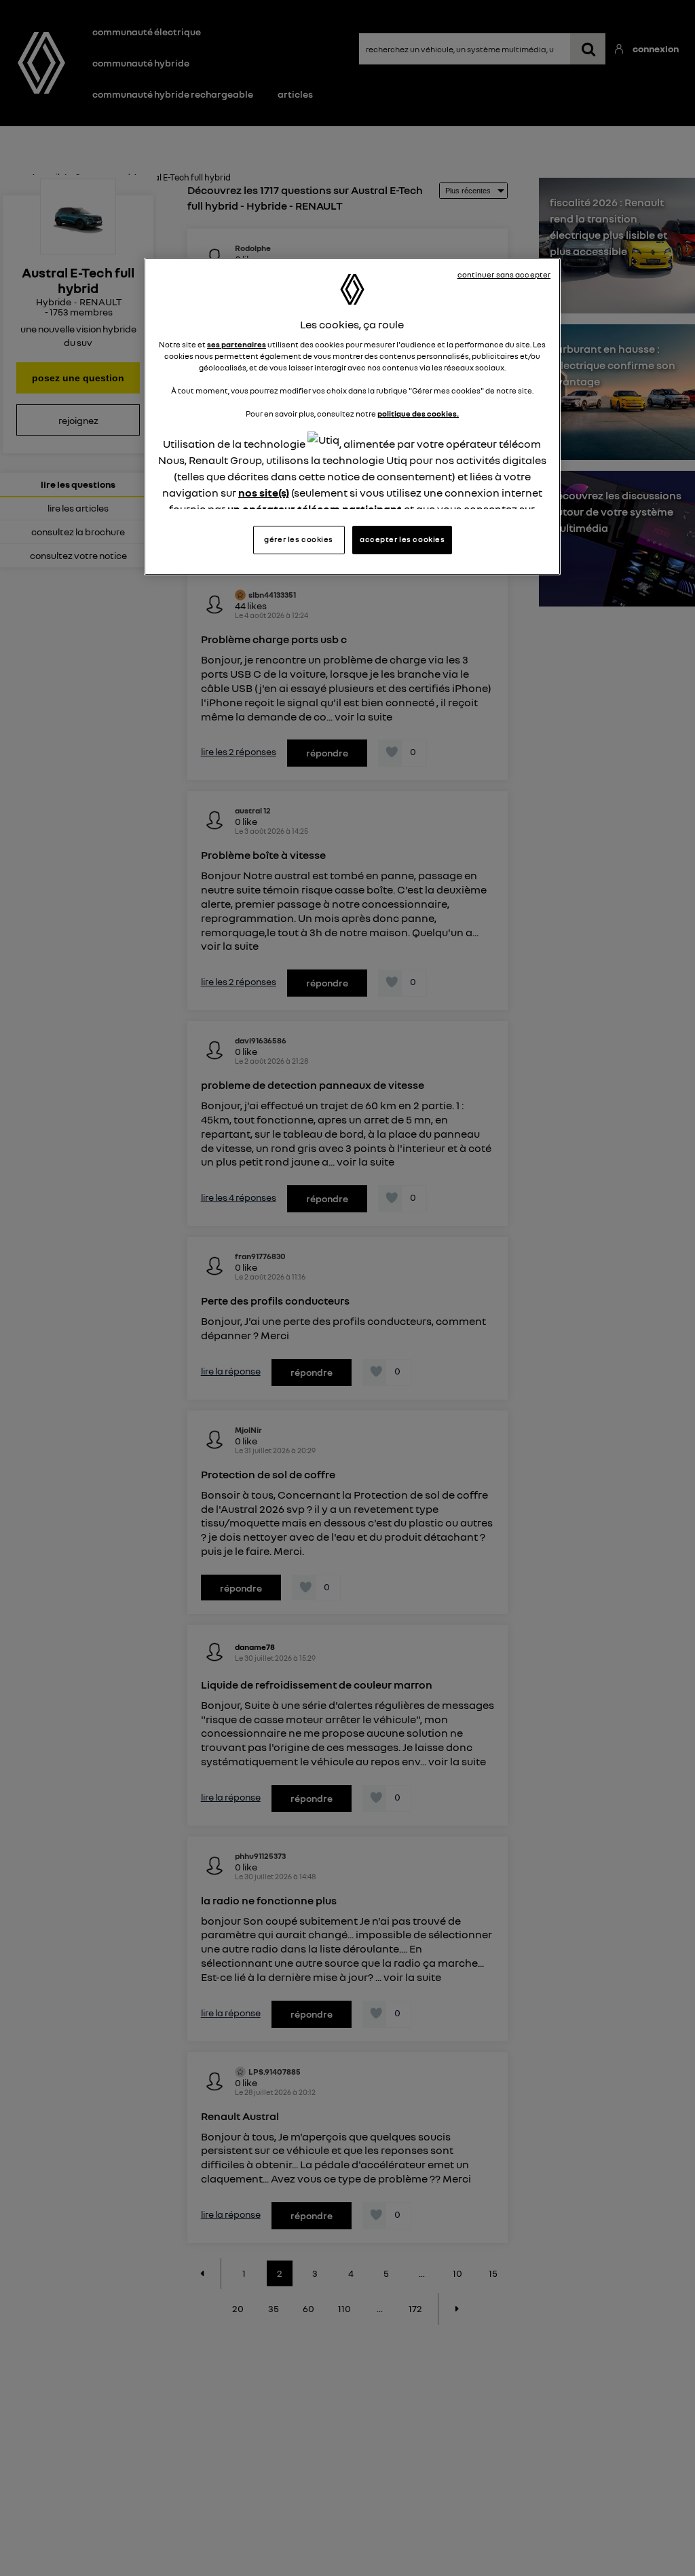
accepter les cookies (402, 539)
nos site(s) (264, 493)
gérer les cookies (299, 539)
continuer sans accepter (504, 275)
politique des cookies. (418, 414)
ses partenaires (237, 345)
